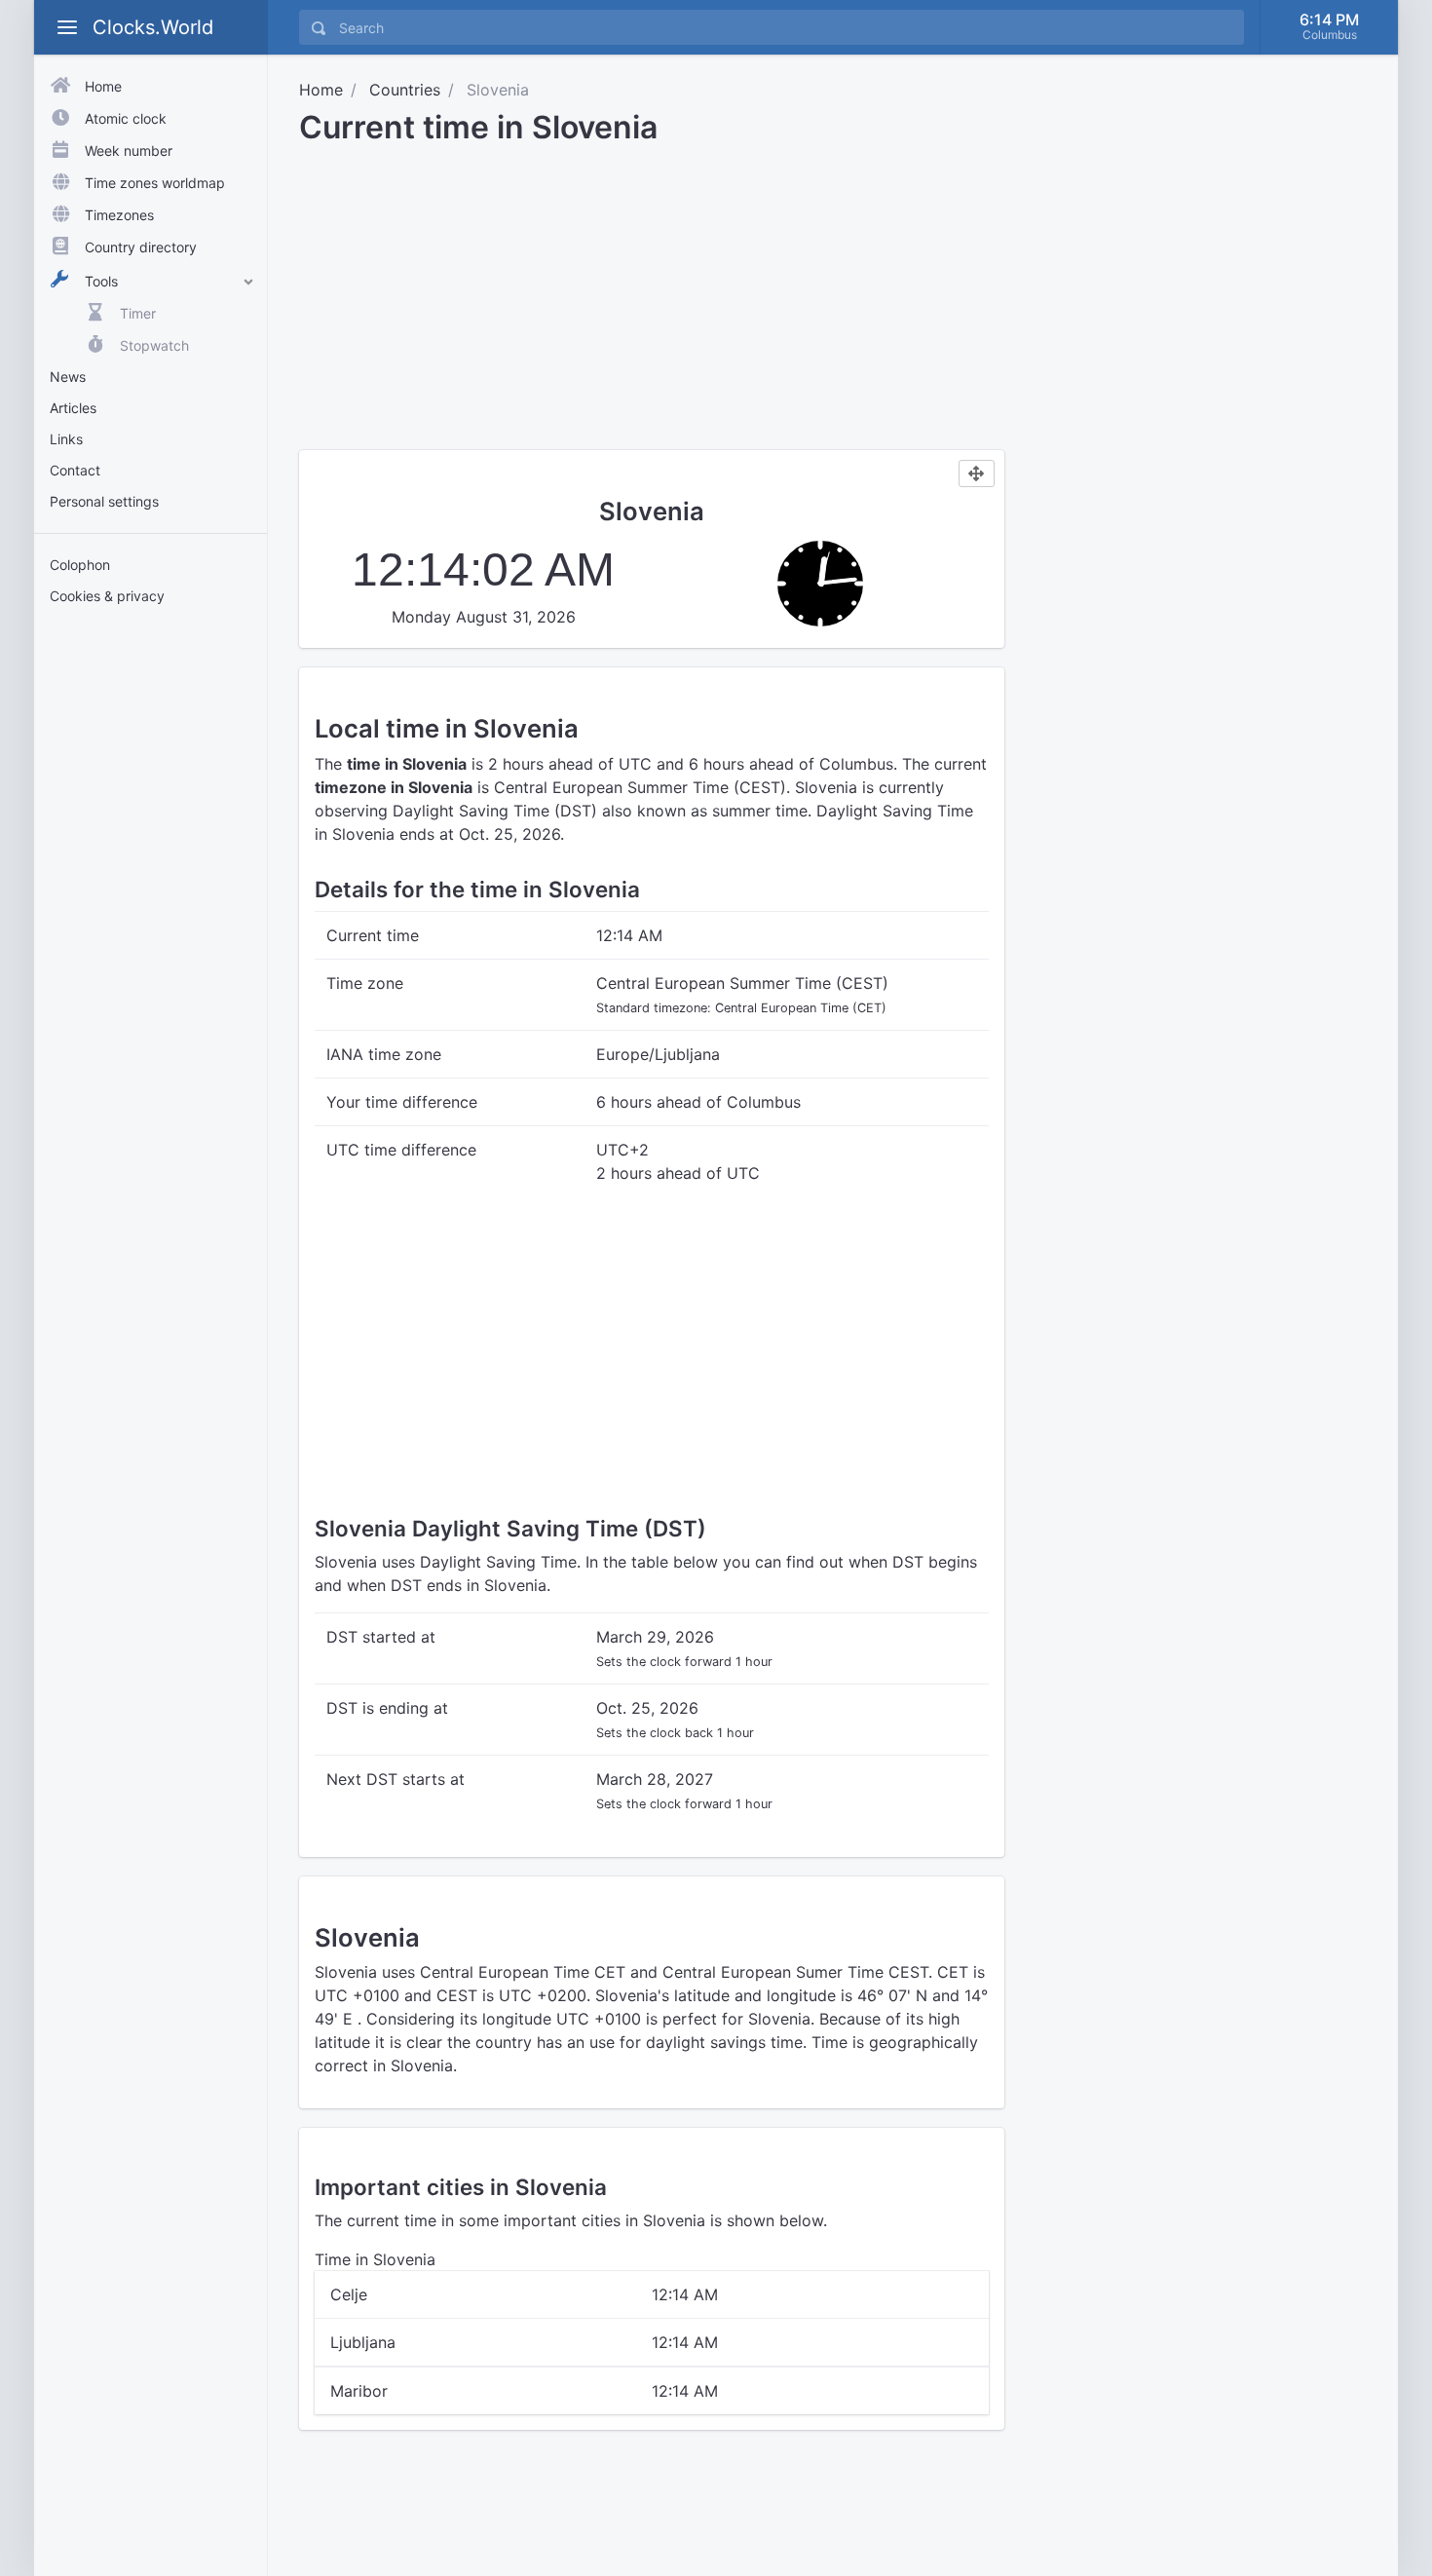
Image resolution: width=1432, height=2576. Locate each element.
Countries (405, 90)
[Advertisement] (151, 924)
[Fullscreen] (977, 474)
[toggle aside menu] (67, 27)
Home (321, 90)
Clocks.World (153, 27)
